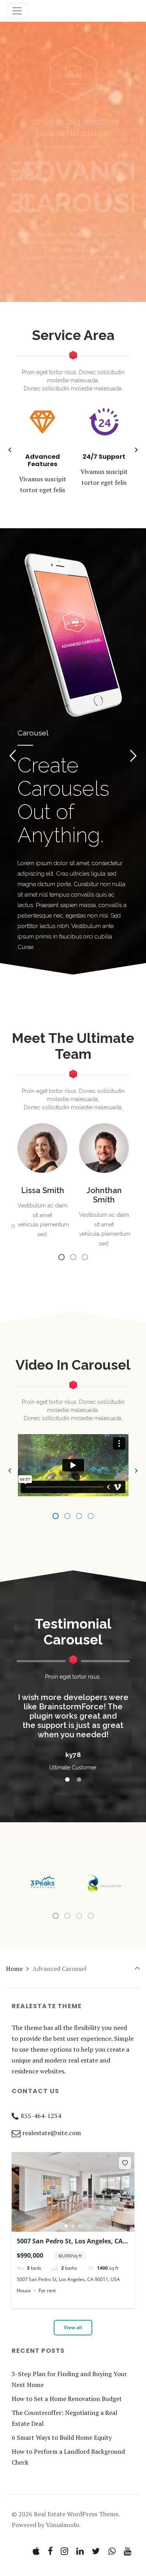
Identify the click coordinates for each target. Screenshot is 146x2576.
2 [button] (73, 2226)
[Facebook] (50, 2551)
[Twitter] (96, 2551)
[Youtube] (127, 2551)
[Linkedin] (80, 2551)
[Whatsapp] (112, 2551)
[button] (10, 158)
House (24, 2291)
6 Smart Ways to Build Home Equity (62, 2437)
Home (14, 1969)
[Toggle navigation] (17, 11)
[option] (73, 158)
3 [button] (80, 2226)
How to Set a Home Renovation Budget (67, 2399)
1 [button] (66, 2226)
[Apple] (36, 2551)
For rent (47, 2291)
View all (73, 2327)
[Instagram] (65, 2551)
